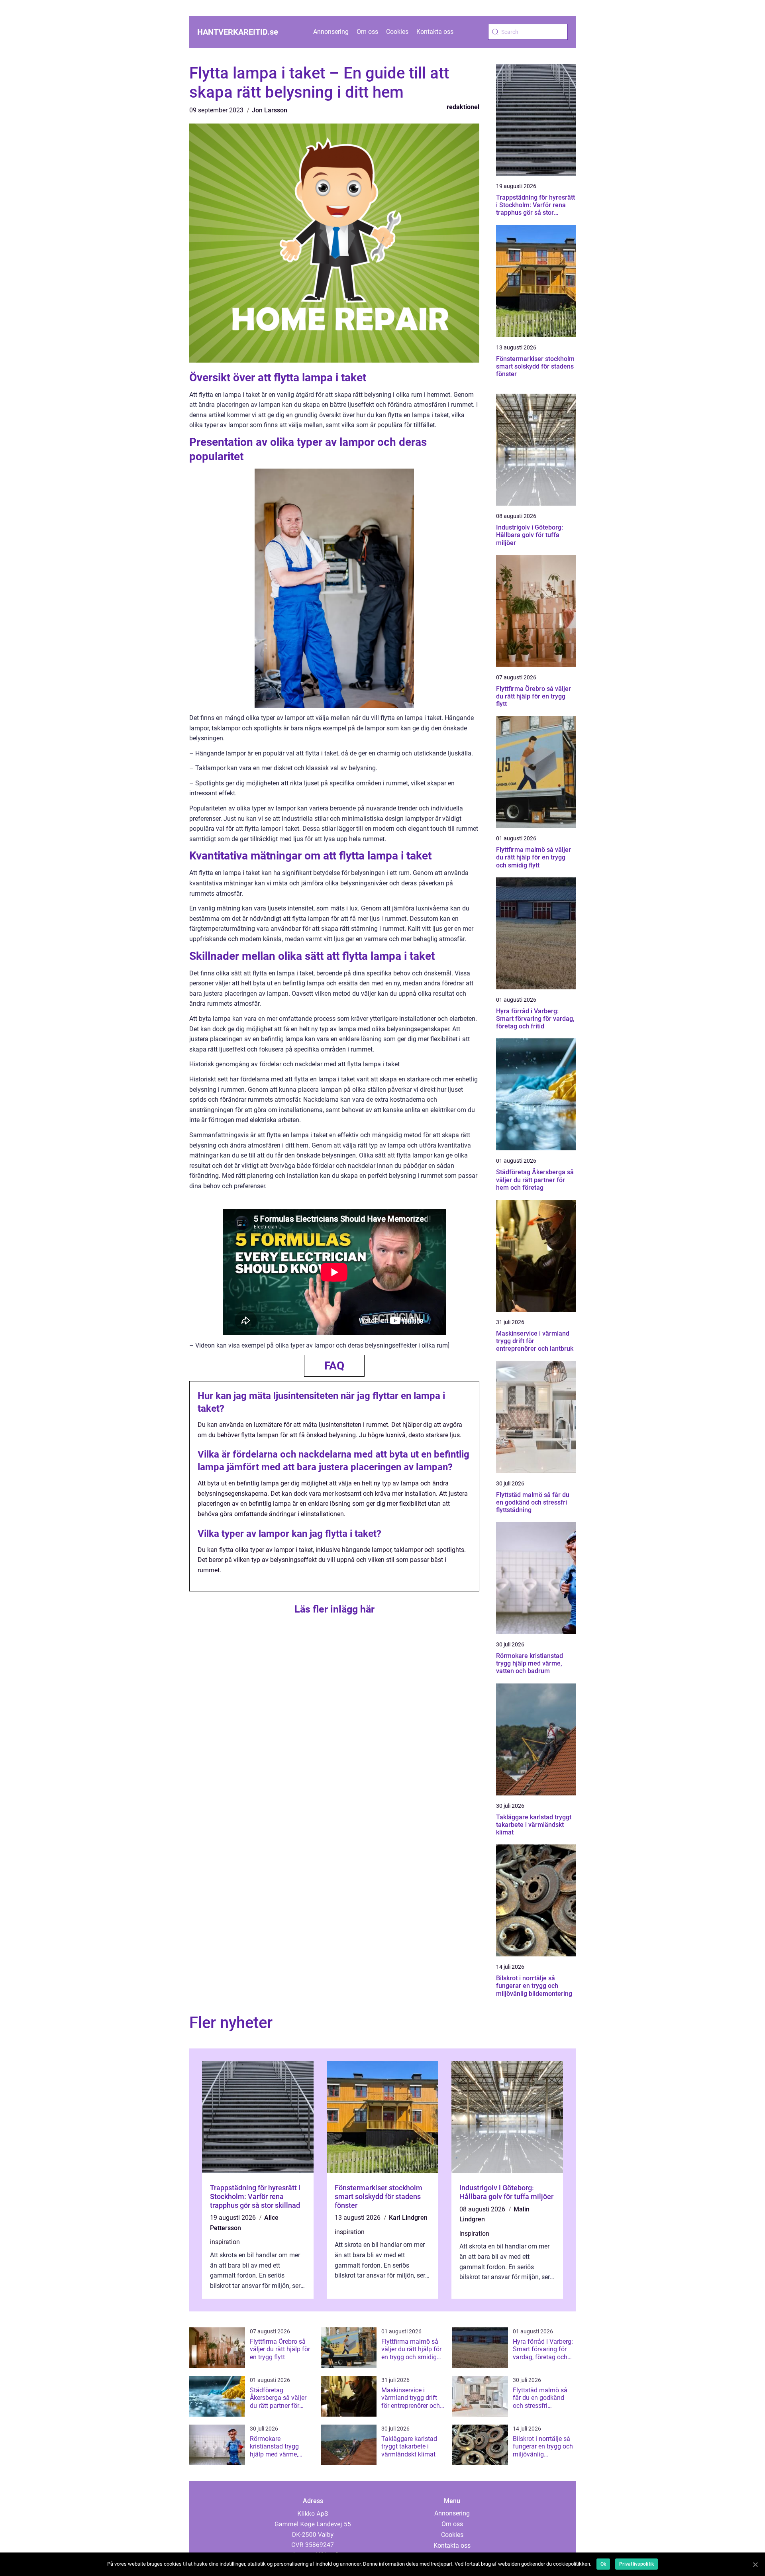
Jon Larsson (270, 110)
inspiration (225, 2242)
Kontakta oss (435, 32)
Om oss (367, 32)
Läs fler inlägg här (334, 1609)
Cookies (397, 32)
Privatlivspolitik (637, 2564)
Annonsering (331, 32)
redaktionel (463, 107)
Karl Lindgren (408, 2218)
